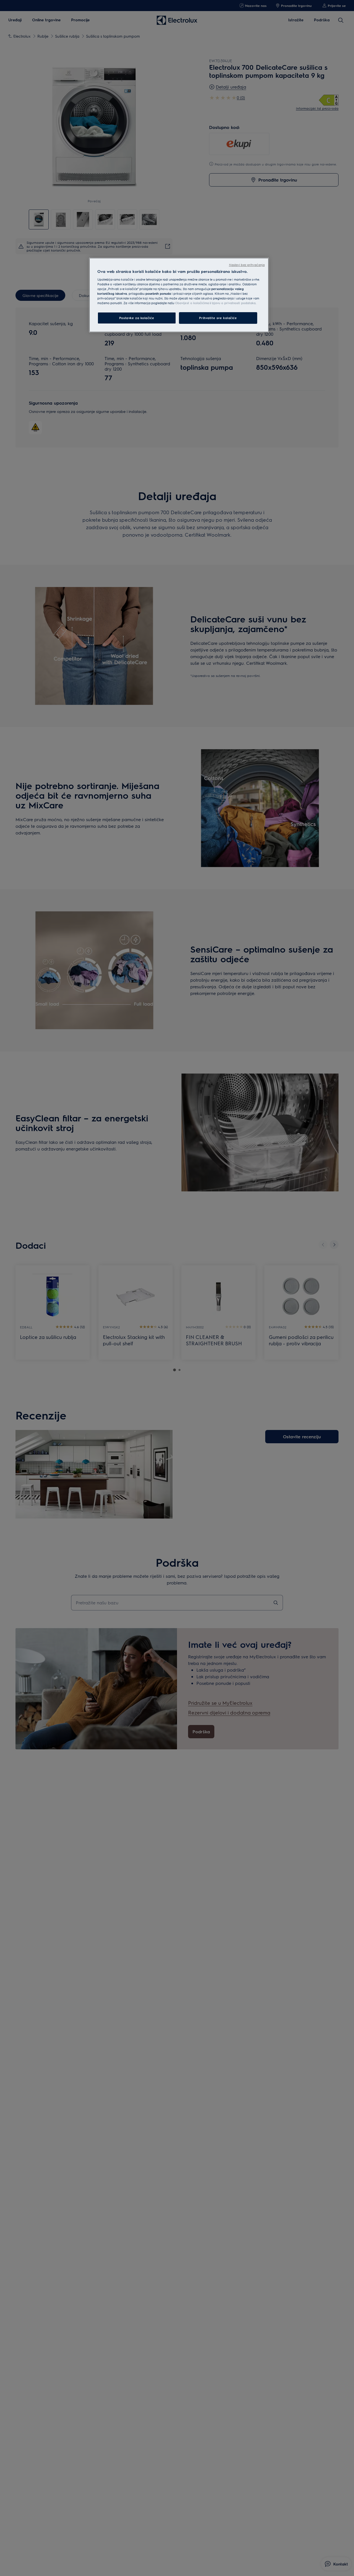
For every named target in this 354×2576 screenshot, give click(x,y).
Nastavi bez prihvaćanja (247, 265)
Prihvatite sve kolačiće (218, 318)
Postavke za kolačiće (137, 318)
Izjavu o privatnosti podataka (234, 303)
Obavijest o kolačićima (192, 303)
